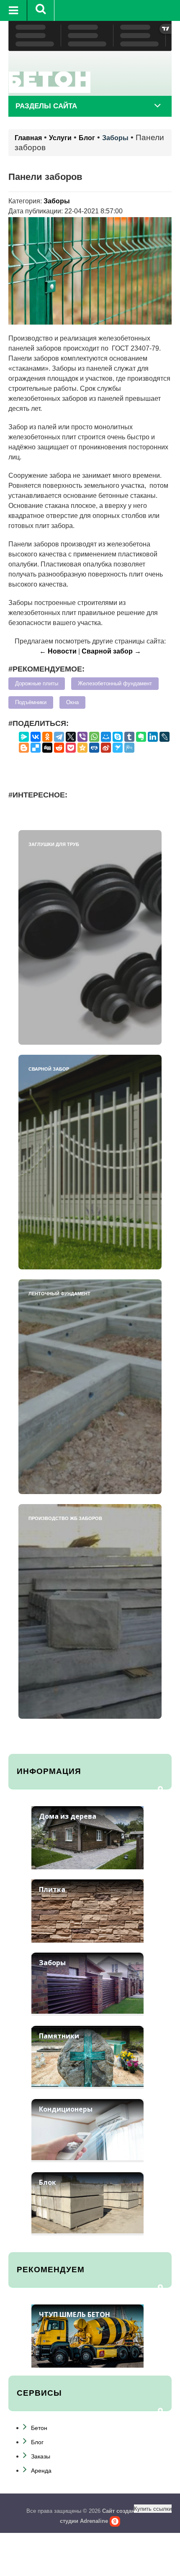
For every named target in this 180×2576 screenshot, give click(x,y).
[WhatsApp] (94, 737)
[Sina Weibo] (106, 748)
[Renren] (94, 748)
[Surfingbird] (118, 748)
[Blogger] (24, 748)
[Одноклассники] (47, 737)
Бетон (39, 2428)
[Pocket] (71, 748)
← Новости (58, 651)
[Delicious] (36, 748)
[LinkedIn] (153, 737)
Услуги (60, 138)
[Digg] (47, 748)
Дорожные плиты (37, 684)
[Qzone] (82, 748)
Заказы (41, 2456)
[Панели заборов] (90, 270)
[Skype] (118, 737)
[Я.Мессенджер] (24, 737)
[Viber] (82, 737)
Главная (28, 138)
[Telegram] (59, 737)
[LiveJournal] (165, 737)
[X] (71, 737)
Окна (72, 702)
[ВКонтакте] (36, 737)
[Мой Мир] (106, 737)
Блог (87, 138)
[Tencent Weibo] (129, 748)
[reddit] (59, 748)
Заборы (115, 138)
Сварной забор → (111, 651)
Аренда (41, 2471)
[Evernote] (141, 737)
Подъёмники (31, 702)
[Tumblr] (129, 737)
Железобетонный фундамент (115, 684)
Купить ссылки (153, 2508)
